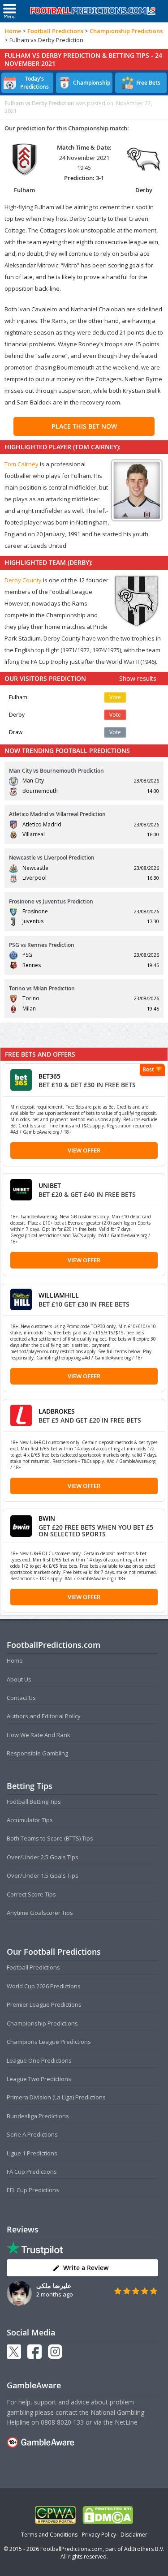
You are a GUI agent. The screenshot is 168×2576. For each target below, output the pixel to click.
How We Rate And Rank (39, 1735)
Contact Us (21, 1698)
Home (13, 31)
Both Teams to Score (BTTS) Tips (50, 1838)
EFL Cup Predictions (33, 2190)
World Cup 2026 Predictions (44, 1986)
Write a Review (86, 2268)
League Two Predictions (39, 2079)
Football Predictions (55, 31)
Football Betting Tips (34, 1802)
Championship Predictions (126, 31)
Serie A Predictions (32, 2134)
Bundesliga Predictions (38, 2116)
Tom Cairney (22, 464)
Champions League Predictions (49, 2042)
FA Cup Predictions (32, 2172)
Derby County (23, 580)
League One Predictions (39, 2060)
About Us (19, 1679)
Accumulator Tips (30, 1820)
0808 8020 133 (62, 2422)
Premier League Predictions (44, 2004)
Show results (138, 678)
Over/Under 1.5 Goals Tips (43, 1875)
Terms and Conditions (49, 2535)
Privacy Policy (99, 2535)
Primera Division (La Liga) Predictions (56, 2097)
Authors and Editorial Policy (44, 1716)
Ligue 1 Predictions (32, 2153)
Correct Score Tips (31, 1894)
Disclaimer (134, 2535)
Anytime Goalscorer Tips (40, 1913)
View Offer (84, 1150)
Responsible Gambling (37, 1753)
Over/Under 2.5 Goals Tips (43, 1857)
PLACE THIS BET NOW (84, 426)
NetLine (126, 2422)
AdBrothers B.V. (144, 2549)
